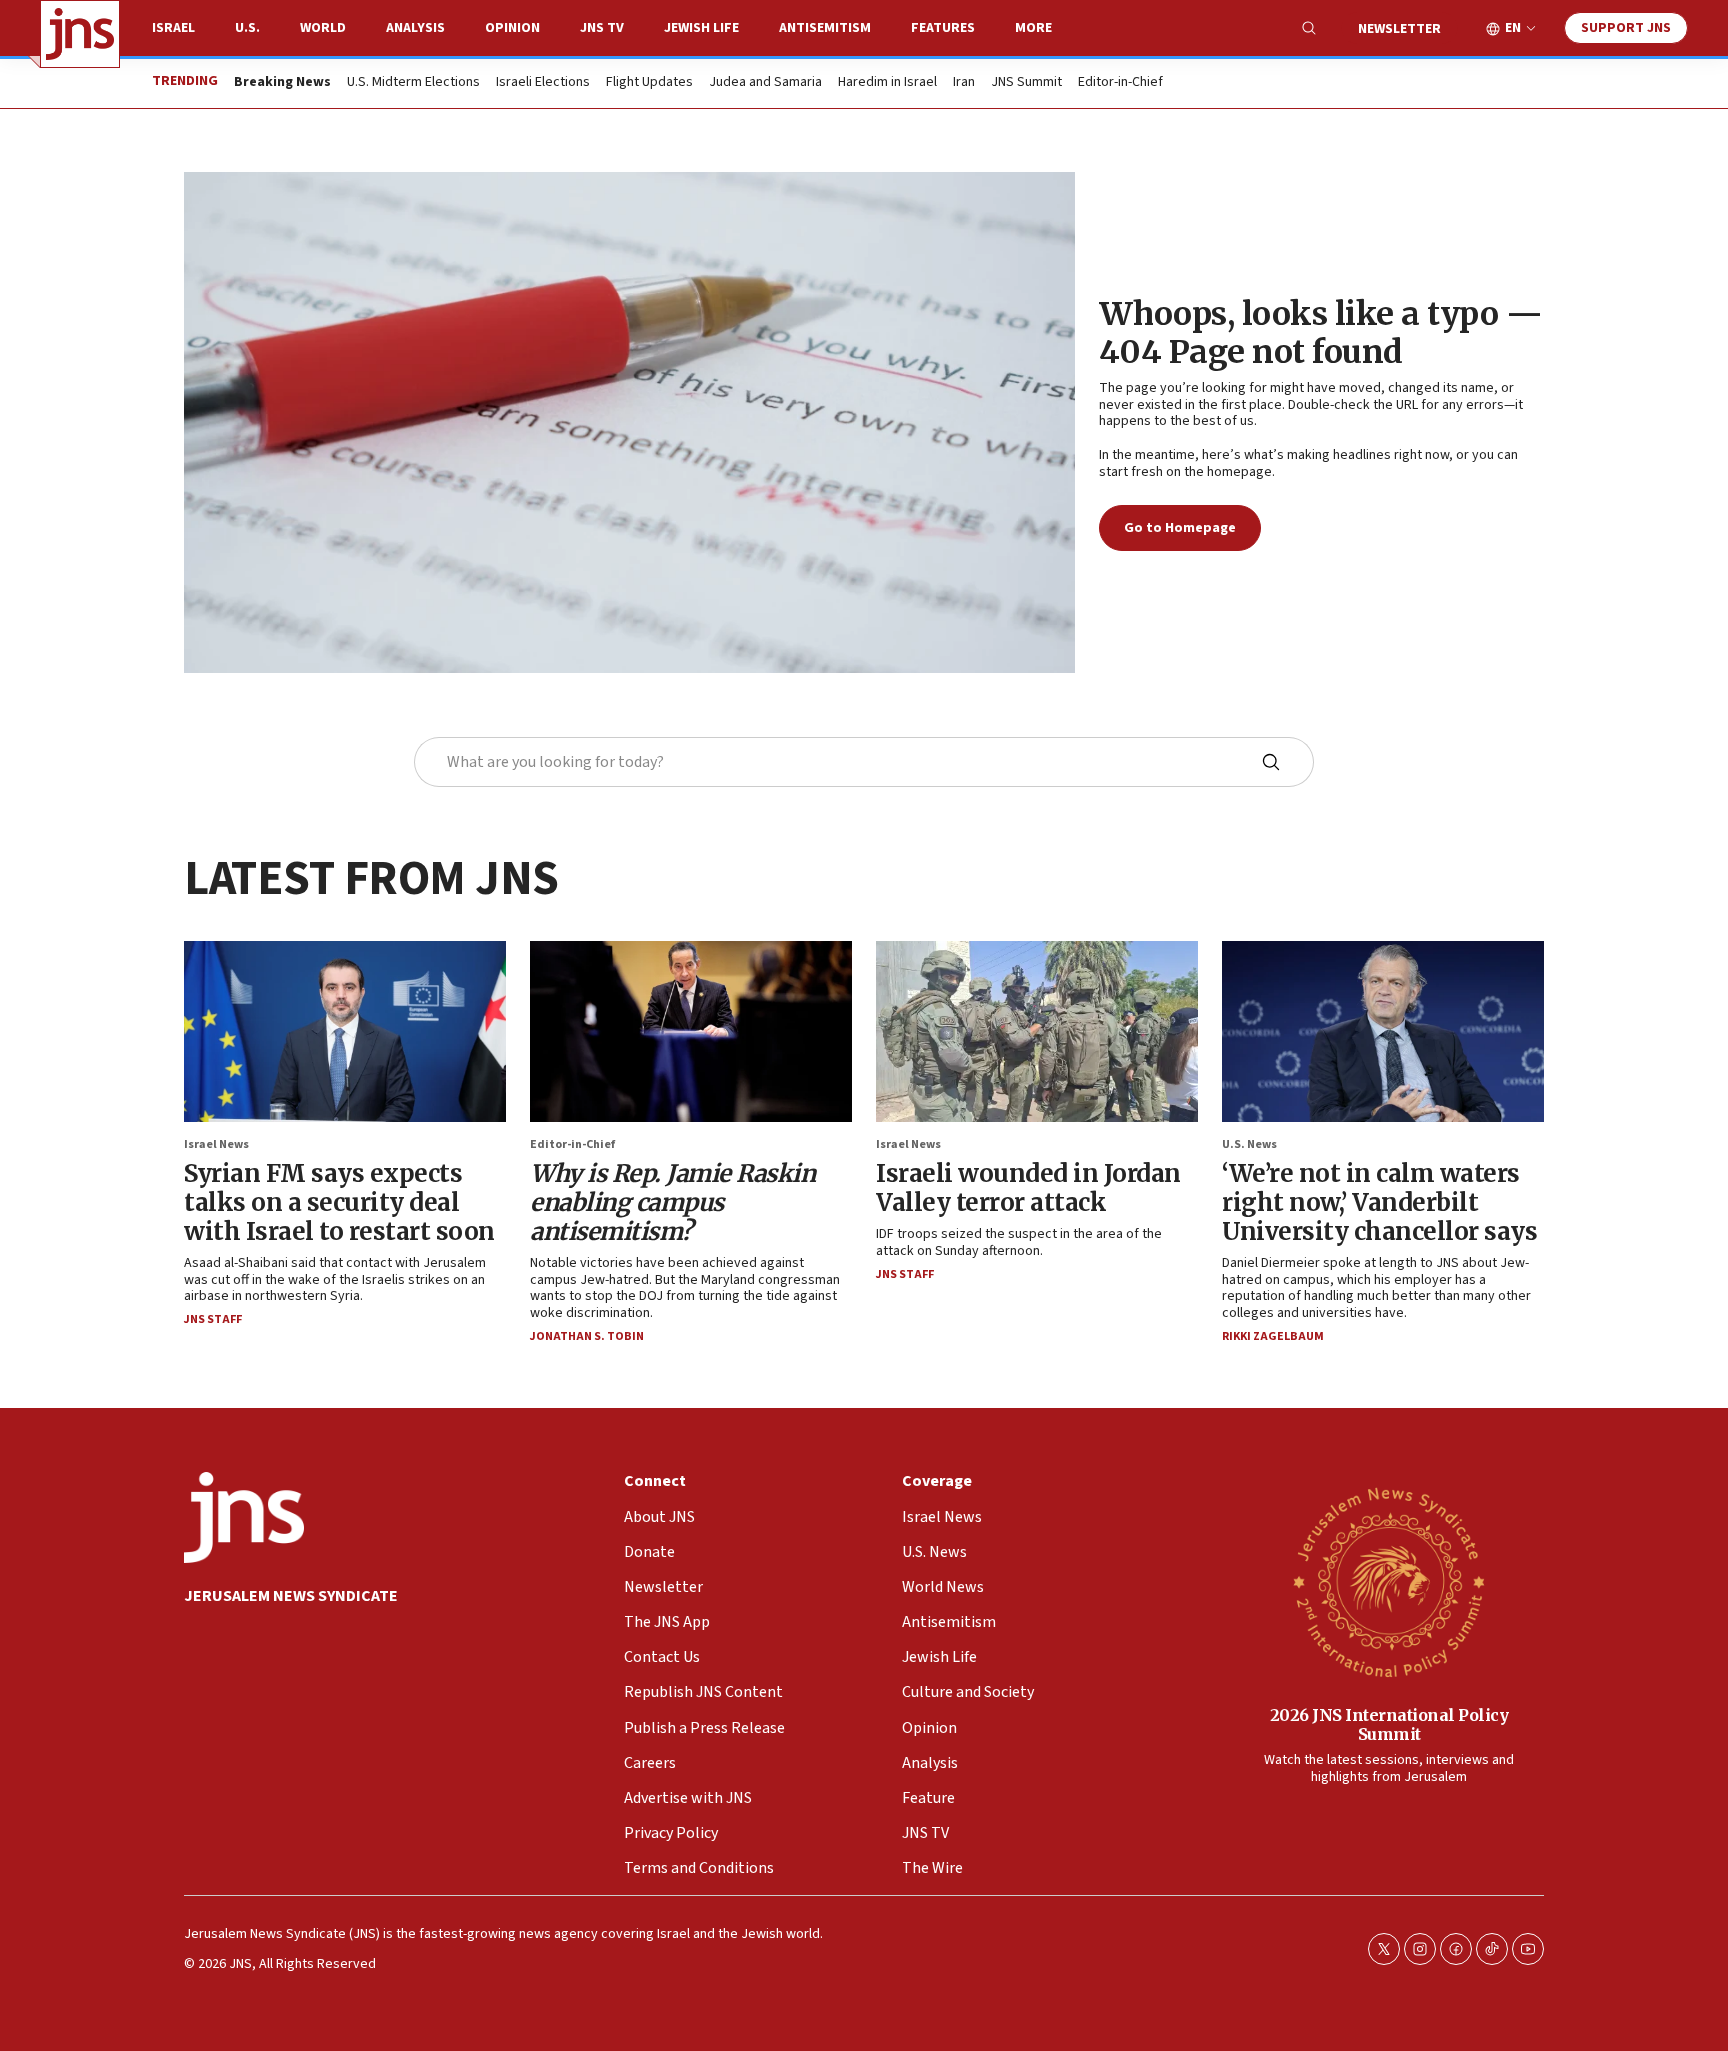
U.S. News (1249, 1144)
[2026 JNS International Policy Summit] (1389, 1581)
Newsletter (1399, 29)
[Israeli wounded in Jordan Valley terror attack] (1037, 1031)
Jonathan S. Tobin (587, 1336)
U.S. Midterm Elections (413, 83)
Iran (964, 83)
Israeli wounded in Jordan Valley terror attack (1028, 1188)
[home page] (80, 34)
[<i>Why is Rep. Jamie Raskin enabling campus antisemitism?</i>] (691, 1031)
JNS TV (602, 28)
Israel (173, 28)
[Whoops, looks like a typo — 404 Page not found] (629, 422)
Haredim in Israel (887, 83)
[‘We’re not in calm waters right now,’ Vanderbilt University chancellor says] (1383, 1031)
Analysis (415, 28)
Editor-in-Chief (1120, 83)
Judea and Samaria (765, 83)
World (323, 28)
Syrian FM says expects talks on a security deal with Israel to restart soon (339, 1202)
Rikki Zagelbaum (1273, 1336)
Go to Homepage (1180, 528)
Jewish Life (701, 28)
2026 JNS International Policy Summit (1389, 1724)
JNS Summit (1026, 83)
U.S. (247, 28)
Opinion (512, 28)
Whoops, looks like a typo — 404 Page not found (1321, 333)
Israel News (216, 1144)
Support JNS (1626, 28)
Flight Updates (649, 83)
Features (943, 28)
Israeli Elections (543, 83)
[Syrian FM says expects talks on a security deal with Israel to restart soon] (345, 1031)
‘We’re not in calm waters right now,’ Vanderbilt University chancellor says (1379, 1202)
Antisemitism (825, 28)
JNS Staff (213, 1319)
